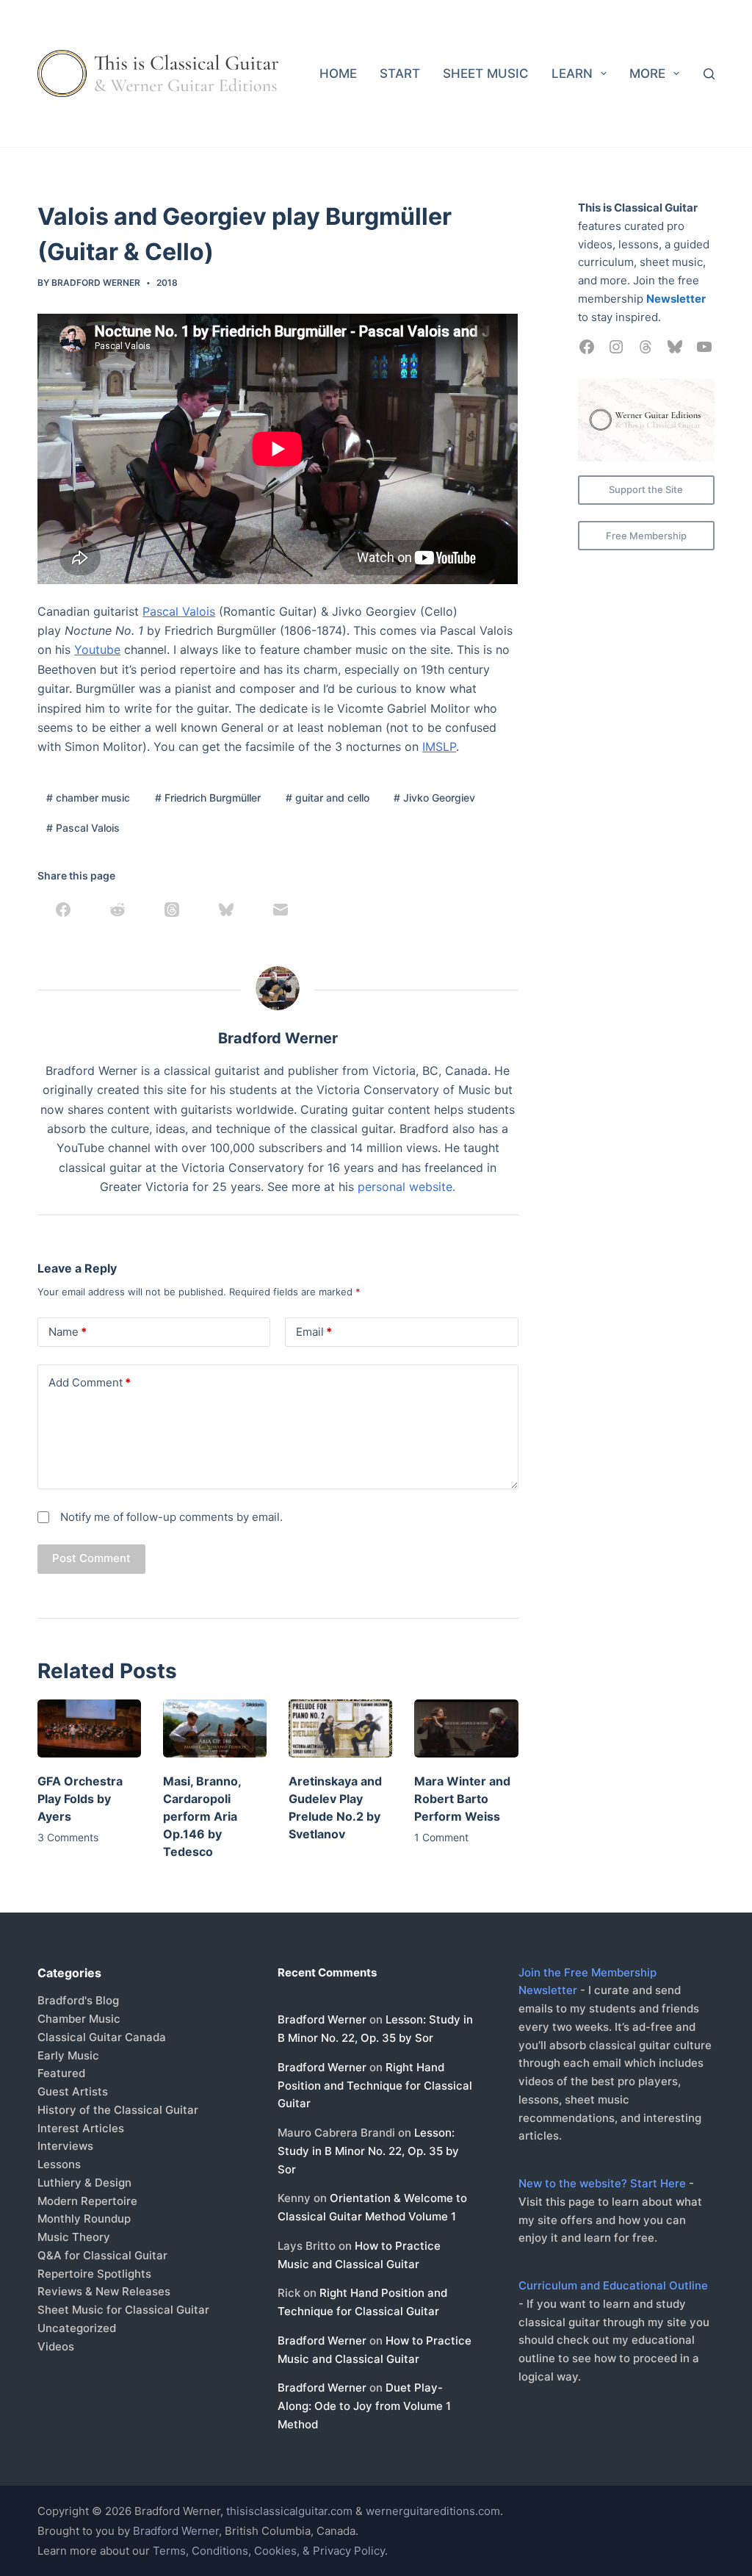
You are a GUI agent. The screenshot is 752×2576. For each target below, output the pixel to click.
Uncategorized (77, 2328)
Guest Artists (73, 2091)
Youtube (97, 650)
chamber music (88, 798)
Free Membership (646, 536)
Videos (56, 2346)
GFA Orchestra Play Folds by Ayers (80, 1799)
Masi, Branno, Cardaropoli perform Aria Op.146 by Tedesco (202, 1816)
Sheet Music (486, 73)
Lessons (59, 2164)
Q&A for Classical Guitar (102, 2255)
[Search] (709, 74)
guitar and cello (328, 798)
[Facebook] (63, 910)
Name (68, 1332)
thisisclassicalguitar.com (289, 2511)
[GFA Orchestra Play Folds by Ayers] (89, 1728)
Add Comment (90, 1382)
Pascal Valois (179, 611)
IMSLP (439, 746)
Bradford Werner (322, 2019)
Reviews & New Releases (104, 2291)
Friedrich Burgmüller (208, 798)
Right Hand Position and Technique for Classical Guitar (375, 2086)
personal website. (406, 1187)
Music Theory (74, 2237)
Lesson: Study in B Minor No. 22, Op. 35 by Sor (368, 2151)
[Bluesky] (226, 910)
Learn (572, 73)
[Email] (281, 910)
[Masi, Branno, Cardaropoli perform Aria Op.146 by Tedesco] (215, 1728)
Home (338, 73)
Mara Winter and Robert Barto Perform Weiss (462, 1799)
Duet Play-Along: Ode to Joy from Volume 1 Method (364, 2406)
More (647, 73)
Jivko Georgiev (434, 798)
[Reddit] (117, 910)
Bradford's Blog (78, 2000)
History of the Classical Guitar (118, 2110)
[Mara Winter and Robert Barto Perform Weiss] (466, 1728)
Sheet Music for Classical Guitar (123, 2310)
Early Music (68, 2055)
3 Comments (68, 1837)
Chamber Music (79, 2019)
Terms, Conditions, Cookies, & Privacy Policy (269, 2551)
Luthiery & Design (84, 2183)
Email (314, 1332)
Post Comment (91, 1558)
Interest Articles (81, 2128)
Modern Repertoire (87, 2201)
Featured (61, 2073)
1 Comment (441, 1837)
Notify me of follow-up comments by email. (171, 1517)
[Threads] (172, 910)
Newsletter (676, 299)
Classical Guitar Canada (102, 2037)
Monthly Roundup (84, 2219)
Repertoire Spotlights (94, 2274)
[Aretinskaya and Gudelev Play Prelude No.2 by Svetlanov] (340, 1728)
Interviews (65, 2146)
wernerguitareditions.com (433, 2511)
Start (400, 73)
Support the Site (646, 489)
